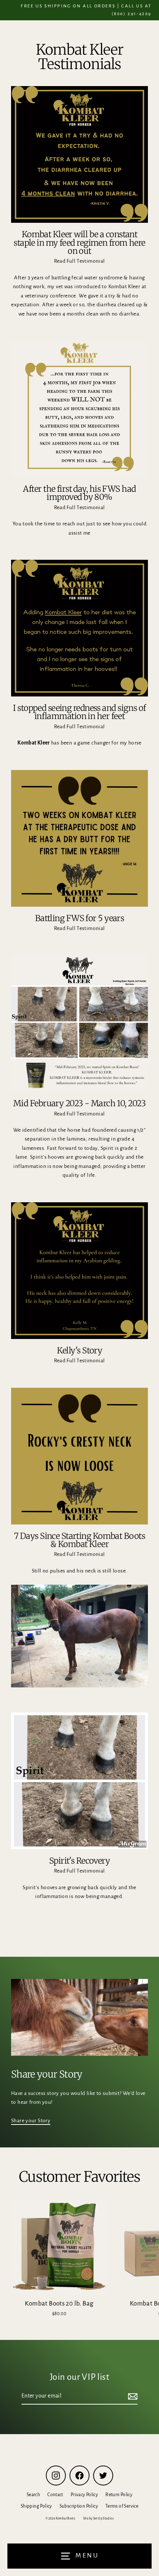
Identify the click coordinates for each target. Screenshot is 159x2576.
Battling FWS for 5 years (80, 918)
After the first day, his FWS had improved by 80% (79, 493)
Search (33, 2495)
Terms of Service (122, 2506)
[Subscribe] (132, 2396)
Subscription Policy (79, 2506)
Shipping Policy (36, 2506)
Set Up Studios (103, 2519)
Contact (55, 2495)
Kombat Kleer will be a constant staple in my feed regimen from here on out (79, 243)
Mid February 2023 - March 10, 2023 (79, 1103)
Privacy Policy (84, 2495)
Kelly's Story (80, 1350)
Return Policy (119, 2495)
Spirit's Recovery (80, 1861)
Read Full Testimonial (79, 261)
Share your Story (31, 2121)
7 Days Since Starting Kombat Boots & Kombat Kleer (79, 1540)
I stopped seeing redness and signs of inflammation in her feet (79, 712)
